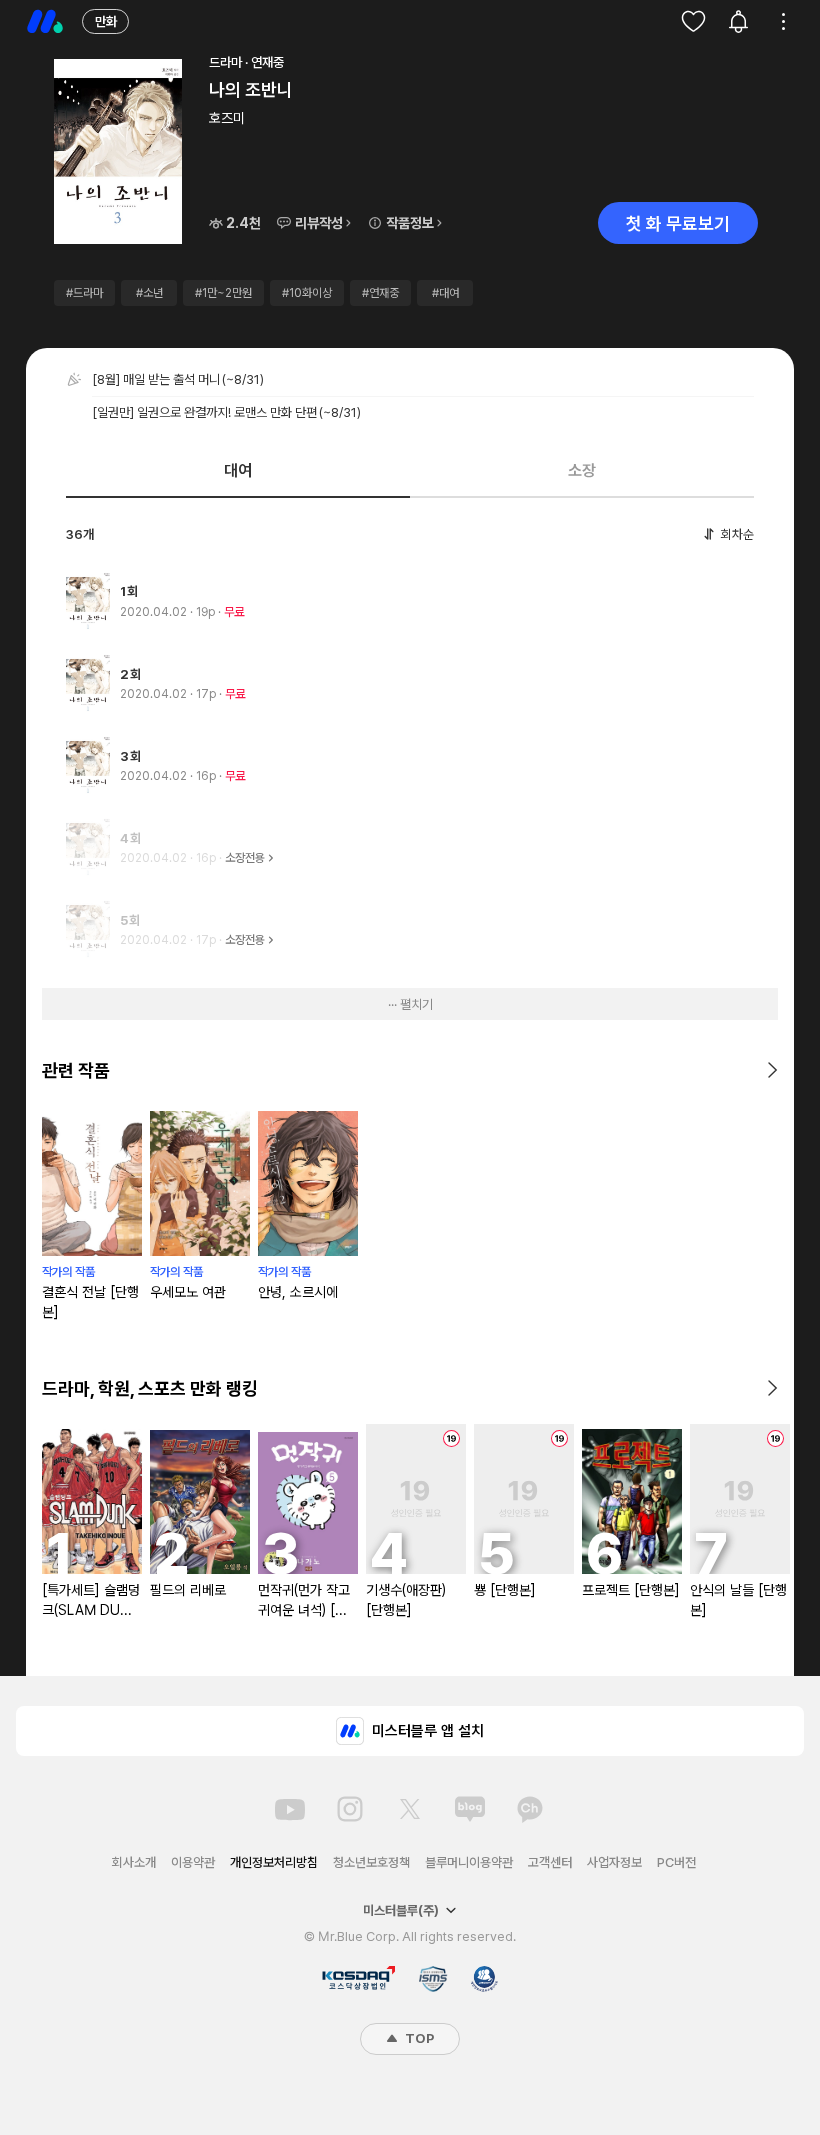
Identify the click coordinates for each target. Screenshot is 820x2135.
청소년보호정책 (371, 1862)
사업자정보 (614, 1862)
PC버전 (676, 1862)
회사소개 (134, 1862)
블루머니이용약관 (469, 1862)
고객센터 (550, 1862)
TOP (418, 2038)
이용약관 (193, 1862)
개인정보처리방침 (274, 1862)
